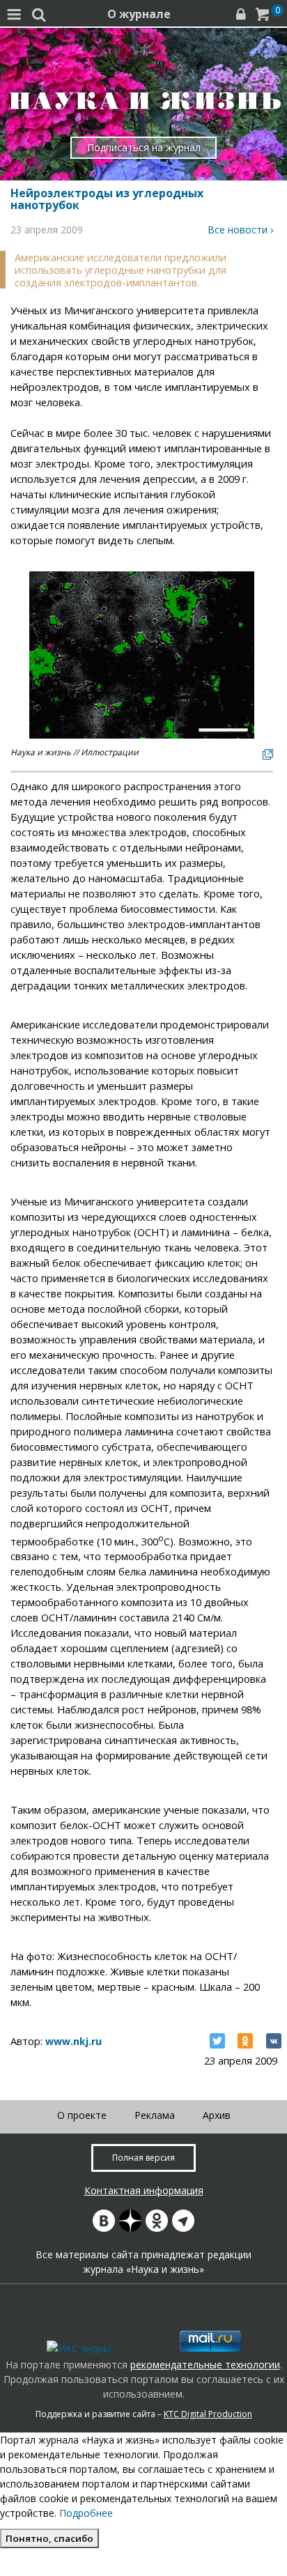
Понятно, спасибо (49, 2538)
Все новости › (240, 230)
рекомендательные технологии (205, 2365)
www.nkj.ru (73, 2041)
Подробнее (86, 2513)
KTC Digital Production (208, 2414)
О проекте (82, 2115)
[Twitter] (217, 2041)
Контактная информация (144, 2190)
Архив (217, 2115)
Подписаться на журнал (144, 147)
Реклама (155, 2115)
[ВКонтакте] (274, 2041)
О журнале (139, 14)
